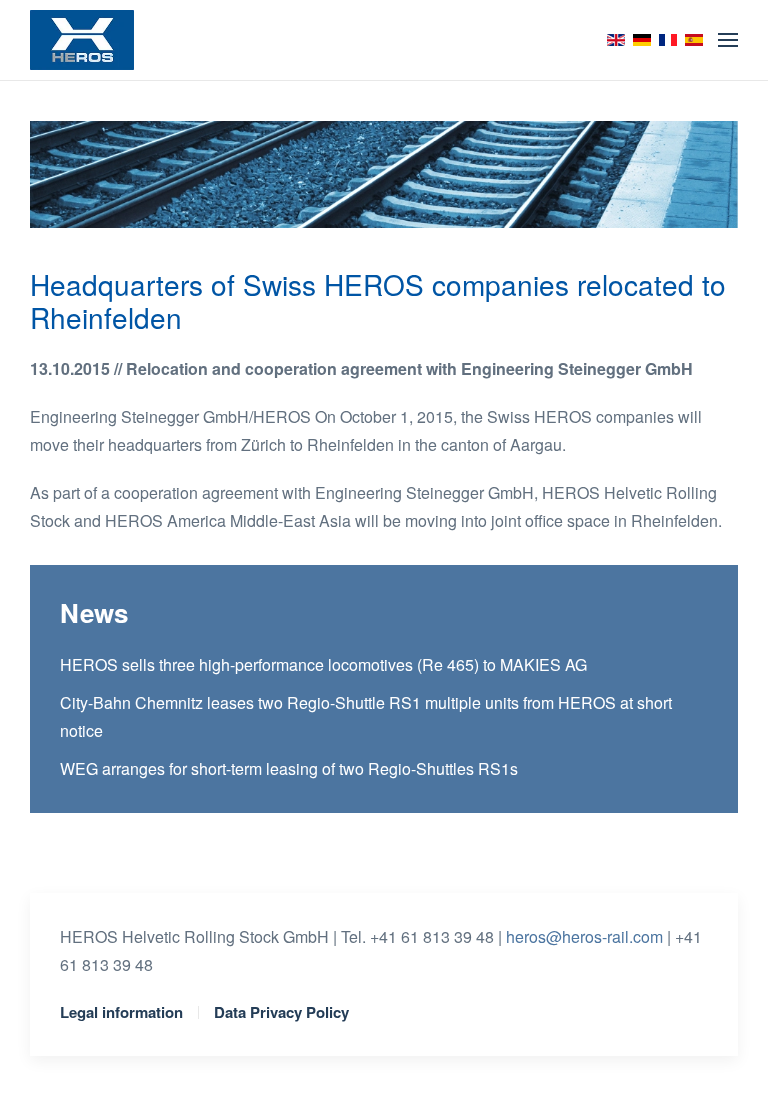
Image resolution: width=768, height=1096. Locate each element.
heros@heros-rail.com (584, 936)
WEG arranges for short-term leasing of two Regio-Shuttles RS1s (289, 768)
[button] (728, 40)
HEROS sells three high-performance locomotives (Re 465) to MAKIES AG (323, 664)
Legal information (121, 1012)
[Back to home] (82, 40)
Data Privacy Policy (281, 1012)
